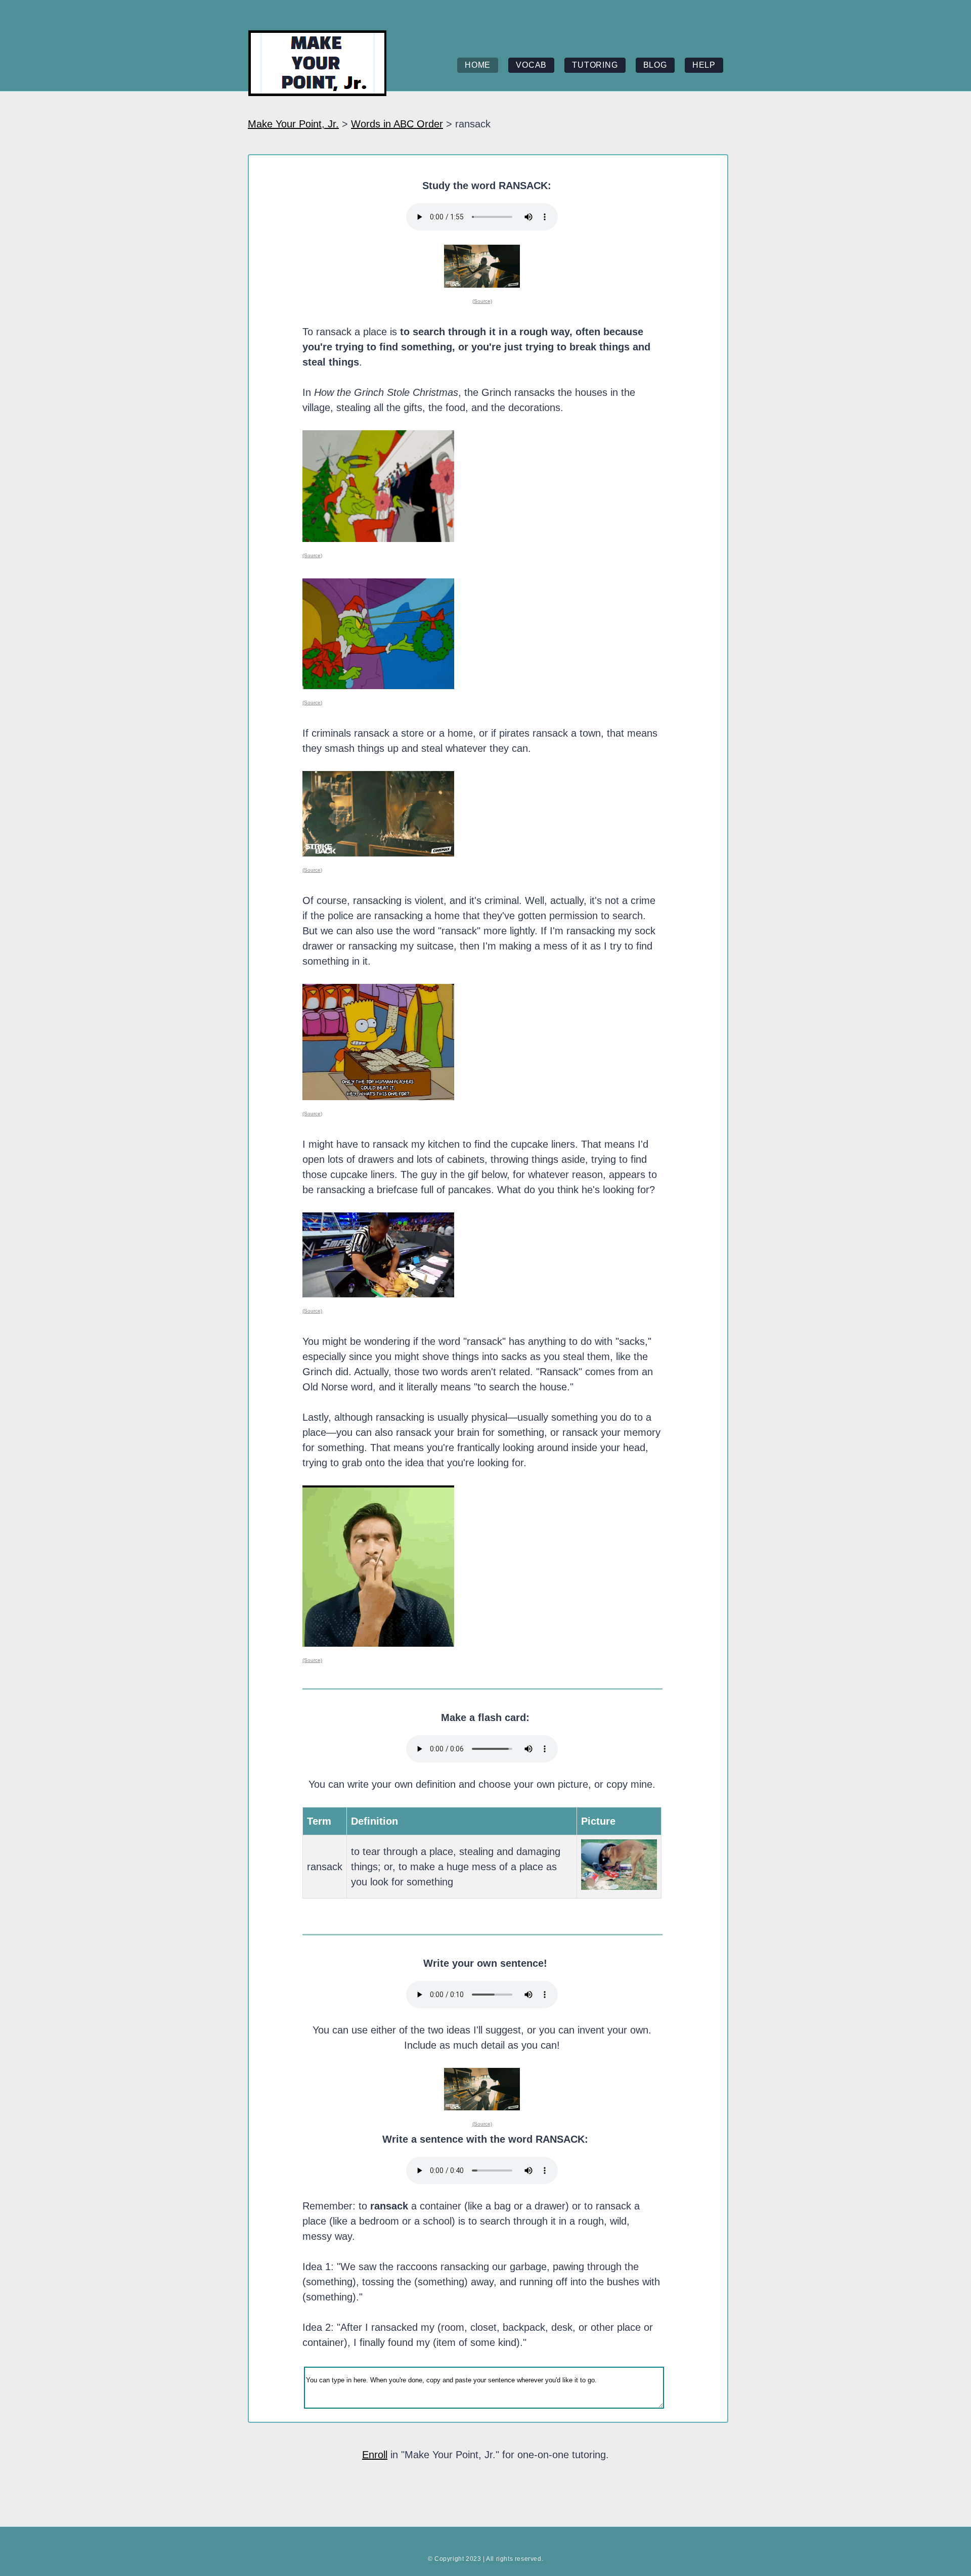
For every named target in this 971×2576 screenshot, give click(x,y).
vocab (531, 65)
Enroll (375, 2455)
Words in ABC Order (397, 124)
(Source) (482, 301)
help (704, 65)
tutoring (595, 65)
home (478, 65)
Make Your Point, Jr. (293, 124)
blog (655, 65)
